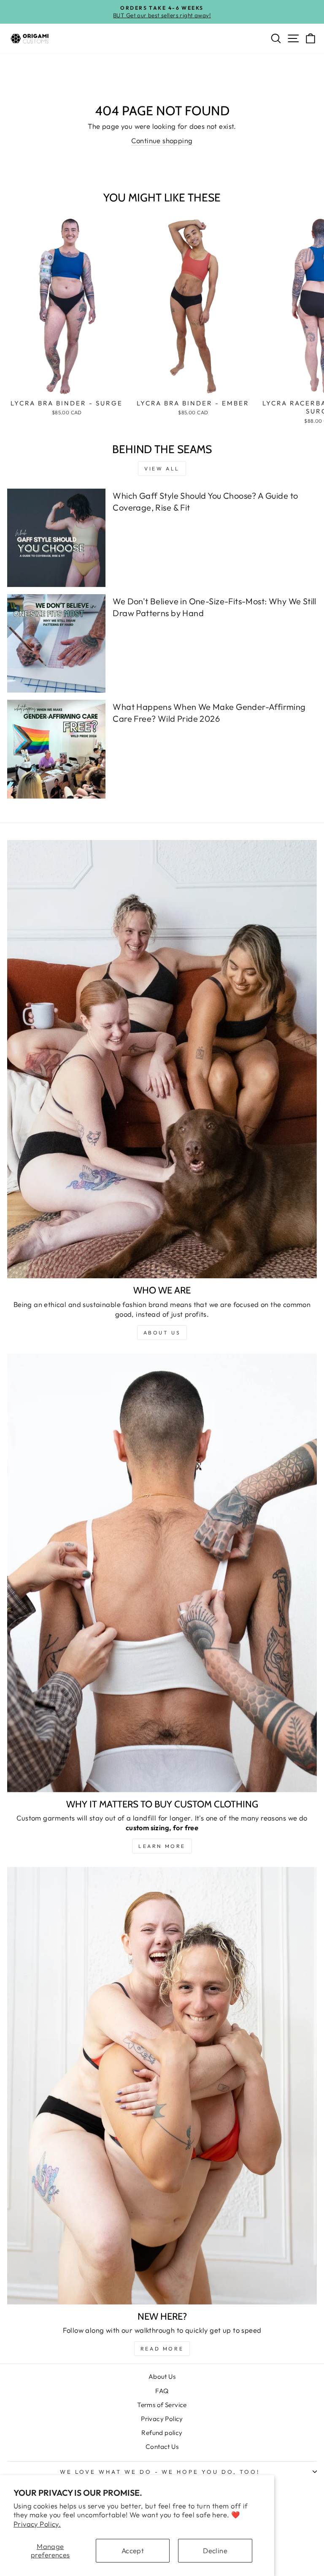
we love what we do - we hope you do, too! (160, 2472)
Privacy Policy (162, 2419)
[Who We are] (162, 1059)
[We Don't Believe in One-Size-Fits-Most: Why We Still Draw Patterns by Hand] (56, 643)
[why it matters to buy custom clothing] (162, 1573)
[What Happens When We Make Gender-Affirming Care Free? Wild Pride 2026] (56, 749)
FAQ (162, 2391)
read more (162, 2349)
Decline (215, 2550)
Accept (133, 2550)
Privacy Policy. (37, 2524)
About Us (162, 2376)
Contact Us (162, 2447)
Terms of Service (162, 2405)
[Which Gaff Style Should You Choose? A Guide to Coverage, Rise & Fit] (56, 538)
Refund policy (162, 2433)
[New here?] (162, 2086)
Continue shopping (162, 140)
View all (162, 469)
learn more (162, 1846)
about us (162, 1333)
